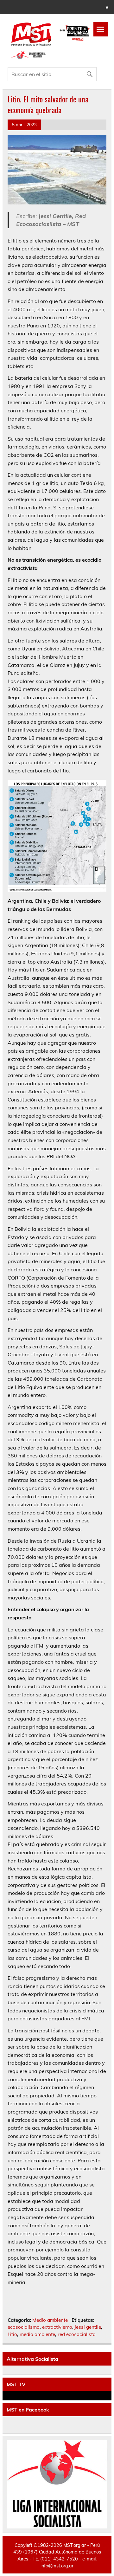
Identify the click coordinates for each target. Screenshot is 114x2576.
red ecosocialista (77, 2334)
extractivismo (57, 2327)
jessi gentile (88, 2327)
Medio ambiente (50, 2320)
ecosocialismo (24, 2327)
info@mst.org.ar (57, 2566)
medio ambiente (37, 2334)
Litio (12, 2334)
